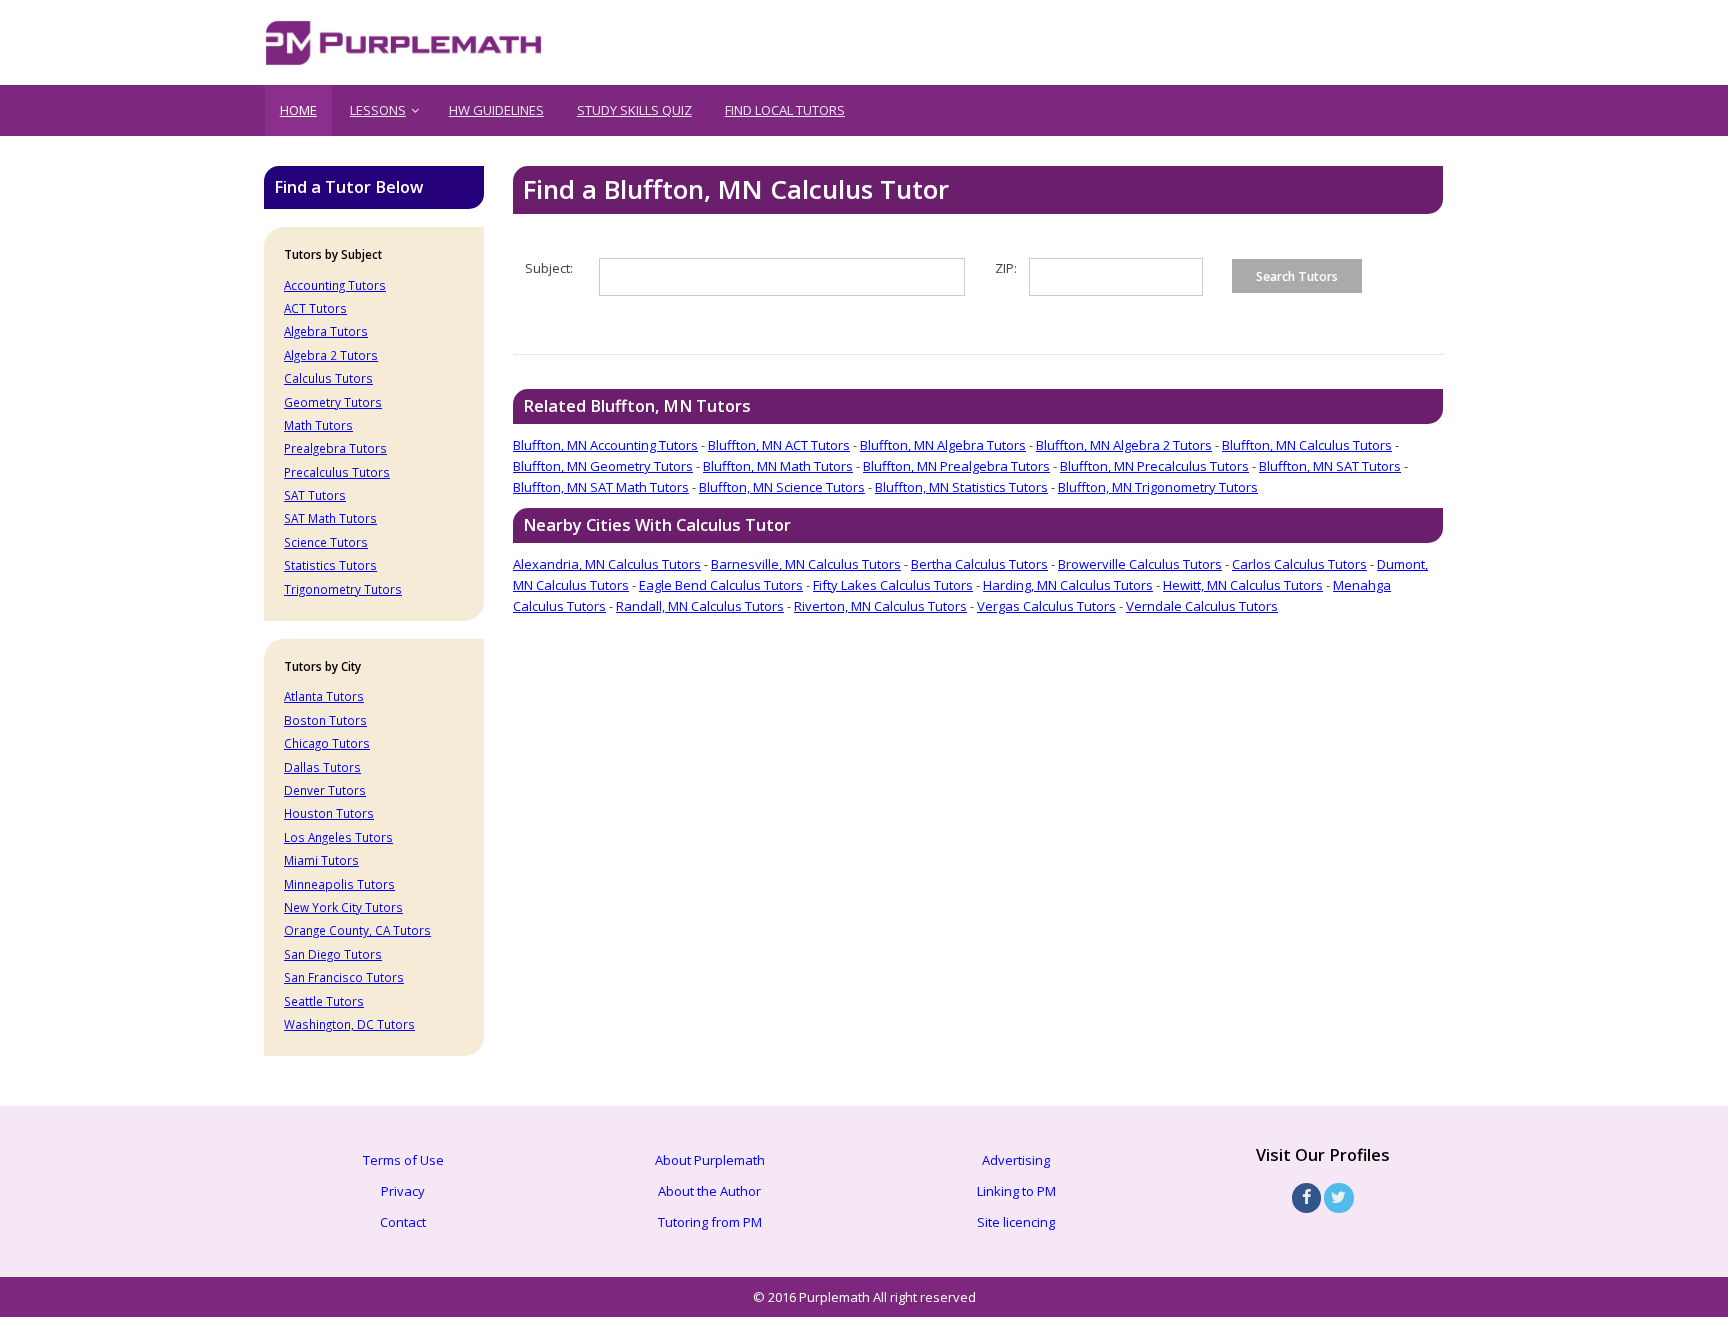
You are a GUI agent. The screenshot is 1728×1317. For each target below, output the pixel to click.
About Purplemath (710, 1160)
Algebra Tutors (326, 331)
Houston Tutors (329, 813)
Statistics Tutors (330, 565)
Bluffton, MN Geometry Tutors (603, 466)
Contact (403, 1222)
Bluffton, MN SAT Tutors (1330, 466)
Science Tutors (326, 542)
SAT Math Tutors (330, 518)
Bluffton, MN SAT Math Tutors (601, 487)
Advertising (1016, 1160)
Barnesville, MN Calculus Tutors (806, 564)
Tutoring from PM (710, 1222)
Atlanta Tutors (324, 696)
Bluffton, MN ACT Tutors (779, 445)
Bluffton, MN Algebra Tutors (943, 445)
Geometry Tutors (333, 402)
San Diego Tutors (333, 954)
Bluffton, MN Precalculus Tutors (1154, 466)
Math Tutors (318, 425)
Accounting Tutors (335, 285)
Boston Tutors (325, 720)
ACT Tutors (315, 308)
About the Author (709, 1191)
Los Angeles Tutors (338, 837)
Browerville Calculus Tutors (1140, 564)
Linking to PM (1016, 1191)
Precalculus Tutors (337, 472)
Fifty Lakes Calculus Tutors (893, 585)
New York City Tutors (343, 907)
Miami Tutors (321, 860)
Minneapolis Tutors (339, 884)
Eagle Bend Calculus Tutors (721, 585)
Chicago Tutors (327, 743)
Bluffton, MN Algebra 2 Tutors (1124, 445)
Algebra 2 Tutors (331, 355)
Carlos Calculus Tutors (1299, 564)
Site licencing (1016, 1222)
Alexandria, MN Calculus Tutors (607, 564)
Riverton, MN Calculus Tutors (880, 606)
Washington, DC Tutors (349, 1024)
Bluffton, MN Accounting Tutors (605, 445)
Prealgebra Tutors (335, 448)
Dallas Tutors (322, 767)
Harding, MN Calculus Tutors (1068, 585)
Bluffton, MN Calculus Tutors (1307, 445)
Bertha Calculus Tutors (979, 564)
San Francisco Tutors (344, 977)
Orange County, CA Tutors (357, 930)
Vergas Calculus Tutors (1046, 606)
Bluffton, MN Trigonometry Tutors (1158, 487)
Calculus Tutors (328, 378)
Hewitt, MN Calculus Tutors (1243, 585)
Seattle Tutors (324, 1001)
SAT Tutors (315, 495)
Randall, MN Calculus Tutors (700, 606)
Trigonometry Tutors (343, 589)
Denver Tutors (325, 790)
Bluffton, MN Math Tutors (778, 466)
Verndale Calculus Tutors (1202, 606)
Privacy (403, 1191)
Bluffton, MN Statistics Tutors (961, 487)
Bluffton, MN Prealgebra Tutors (956, 466)
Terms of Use (403, 1160)
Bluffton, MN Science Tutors (782, 487)
